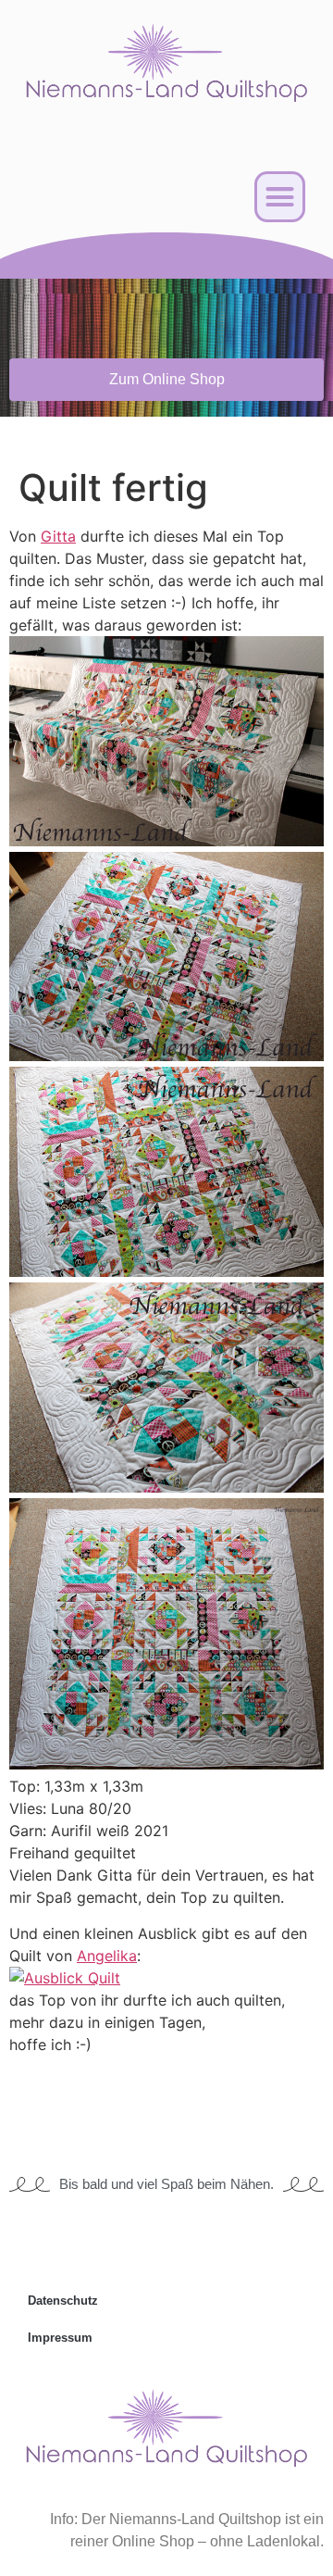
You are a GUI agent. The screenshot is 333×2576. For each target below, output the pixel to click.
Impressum (60, 2338)
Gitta (58, 536)
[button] (280, 197)
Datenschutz (63, 2301)
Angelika (107, 1956)
